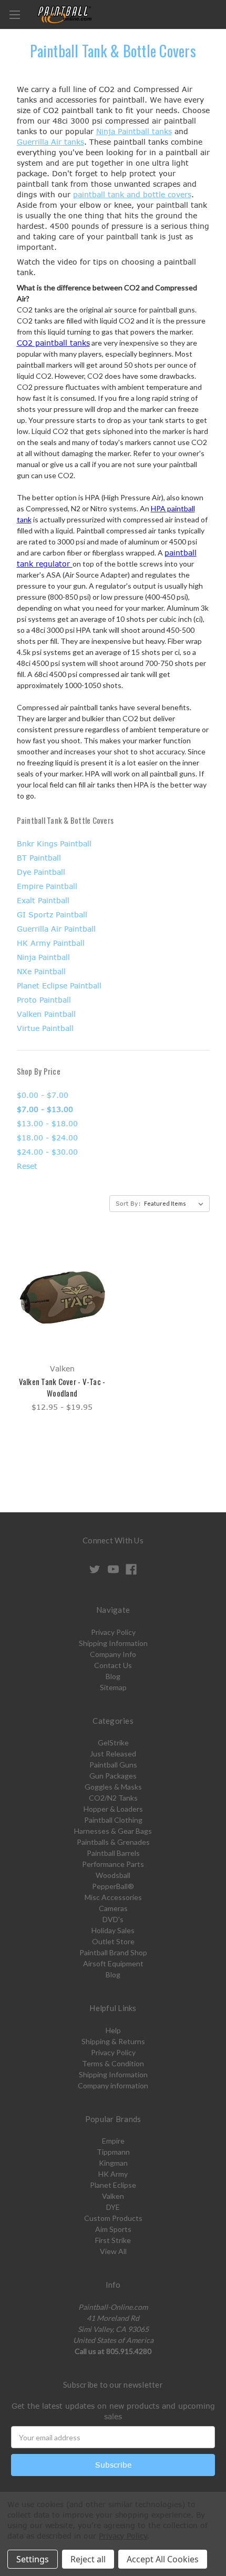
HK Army (113, 2174)
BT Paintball (39, 858)
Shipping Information (113, 1643)
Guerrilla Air (39, 142)
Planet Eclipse (113, 2185)
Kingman (113, 2163)
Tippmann (113, 2152)
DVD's (113, 1919)
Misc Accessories (113, 1897)
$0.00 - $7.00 (43, 1095)
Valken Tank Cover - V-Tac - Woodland (62, 1387)
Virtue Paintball (45, 1028)
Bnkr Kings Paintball (54, 843)
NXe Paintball (41, 971)
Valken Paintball (46, 1014)
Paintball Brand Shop (113, 1952)
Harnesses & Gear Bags (113, 1831)
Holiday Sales (113, 1930)
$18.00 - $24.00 (47, 1138)
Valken (113, 2196)
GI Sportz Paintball (52, 915)
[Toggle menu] (14, 14)
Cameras (113, 1908)
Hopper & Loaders (113, 1809)
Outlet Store (113, 1941)
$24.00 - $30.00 (47, 1152)
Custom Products (113, 2218)
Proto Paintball (44, 1000)
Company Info (113, 1654)
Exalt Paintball (43, 900)
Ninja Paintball (123, 131)
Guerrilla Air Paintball (56, 929)
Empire (113, 2141)
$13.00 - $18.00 (47, 1123)
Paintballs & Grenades (113, 1842)
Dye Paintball (41, 872)
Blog (113, 1676)
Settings (33, 2559)
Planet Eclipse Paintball (59, 986)
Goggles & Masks (113, 1787)
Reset (27, 1166)
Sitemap (113, 1687)
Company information (113, 2085)
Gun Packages (113, 1776)
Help (113, 2030)
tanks (161, 131)
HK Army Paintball (51, 943)
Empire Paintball (47, 886)
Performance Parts (113, 1864)
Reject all (88, 2559)
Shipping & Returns (113, 2041)
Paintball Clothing (113, 1820)
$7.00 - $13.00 (45, 1109)
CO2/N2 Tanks (113, 1798)
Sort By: (128, 1203)
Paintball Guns (113, 1765)
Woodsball (113, 1875)
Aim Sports (113, 2229)
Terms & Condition (113, 2063)
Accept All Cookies (163, 2559)
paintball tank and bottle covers (132, 194)
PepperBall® (113, 1886)
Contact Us (113, 1665)
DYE (113, 2207)
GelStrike (113, 1742)
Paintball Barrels (113, 1853)
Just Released (113, 1754)
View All (113, 2251)
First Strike (113, 2240)
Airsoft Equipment (113, 1963)
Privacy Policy (113, 1632)
